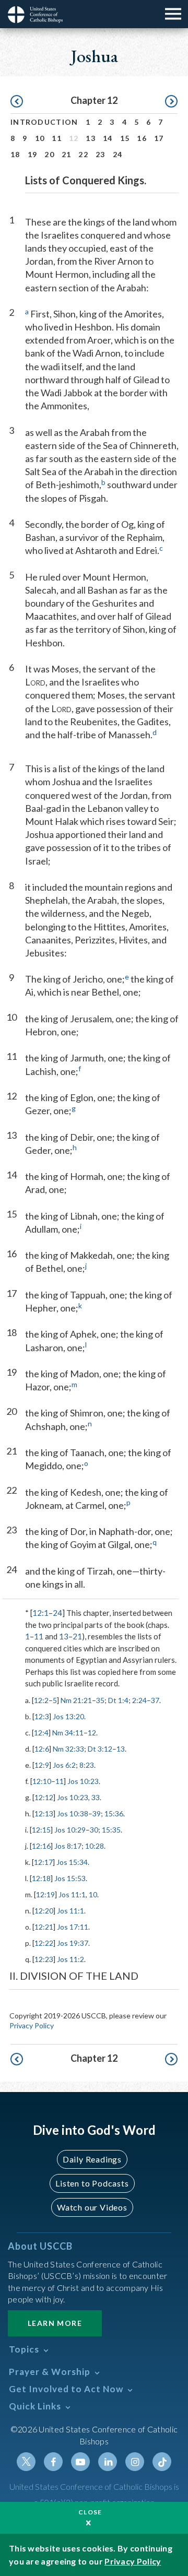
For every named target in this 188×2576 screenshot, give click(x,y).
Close (90, 2512)
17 (159, 138)
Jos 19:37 (73, 1943)
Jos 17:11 (73, 1927)
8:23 (87, 1765)
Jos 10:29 (70, 1830)
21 (67, 154)
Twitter (26, 2462)
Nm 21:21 (76, 1700)
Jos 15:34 (72, 1862)
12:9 (42, 1765)
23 (101, 154)
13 (91, 138)
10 (40, 138)
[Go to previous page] (17, 102)
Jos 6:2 (64, 1765)
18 (15, 154)
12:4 (41, 1733)
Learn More (55, 2323)
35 (100, 1700)
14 (108, 138)
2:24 (139, 1700)
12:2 (41, 1700)
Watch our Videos (92, 2207)
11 (57, 138)
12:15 (41, 1830)
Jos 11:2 (70, 1959)
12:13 (44, 1813)
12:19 (45, 1894)
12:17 (43, 1862)
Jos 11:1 (72, 1894)
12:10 (42, 1781)
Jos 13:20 (68, 1716)
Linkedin (108, 2462)
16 (142, 138)
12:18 (41, 1878)
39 (97, 1813)
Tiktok (162, 2462)
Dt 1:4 (118, 1700)
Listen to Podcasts (92, 2183)
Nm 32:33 (68, 1749)
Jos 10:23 (83, 1781)
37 (155, 1700)
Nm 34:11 (68, 1733)
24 (118, 154)
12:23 (44, 1959)
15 (125, 138)
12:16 (41, 1846)
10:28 (95, 1846)
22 (83, 154)
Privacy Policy (32, 2025)
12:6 (42, 1749)
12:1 (40, 1613)
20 (49, 154)
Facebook (53, 2462)
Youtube (80, 2462)
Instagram (135, 2462)
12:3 (42, 1716)
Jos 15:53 (70, 1878)
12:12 (44, 1797)
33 (96, 1797)
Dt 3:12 (100, 1749)
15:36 (114, 1813)
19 (33, 154)
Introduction (44, 122)
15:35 (111, 1830)
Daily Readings (92, 2159)
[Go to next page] (171, 102)
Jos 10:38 (73, 1813)
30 (94, 1830)
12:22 (44, 1943)
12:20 (44, 1911)
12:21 (44, 1927)
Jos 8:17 (68, 1846)
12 (92, 1733)
